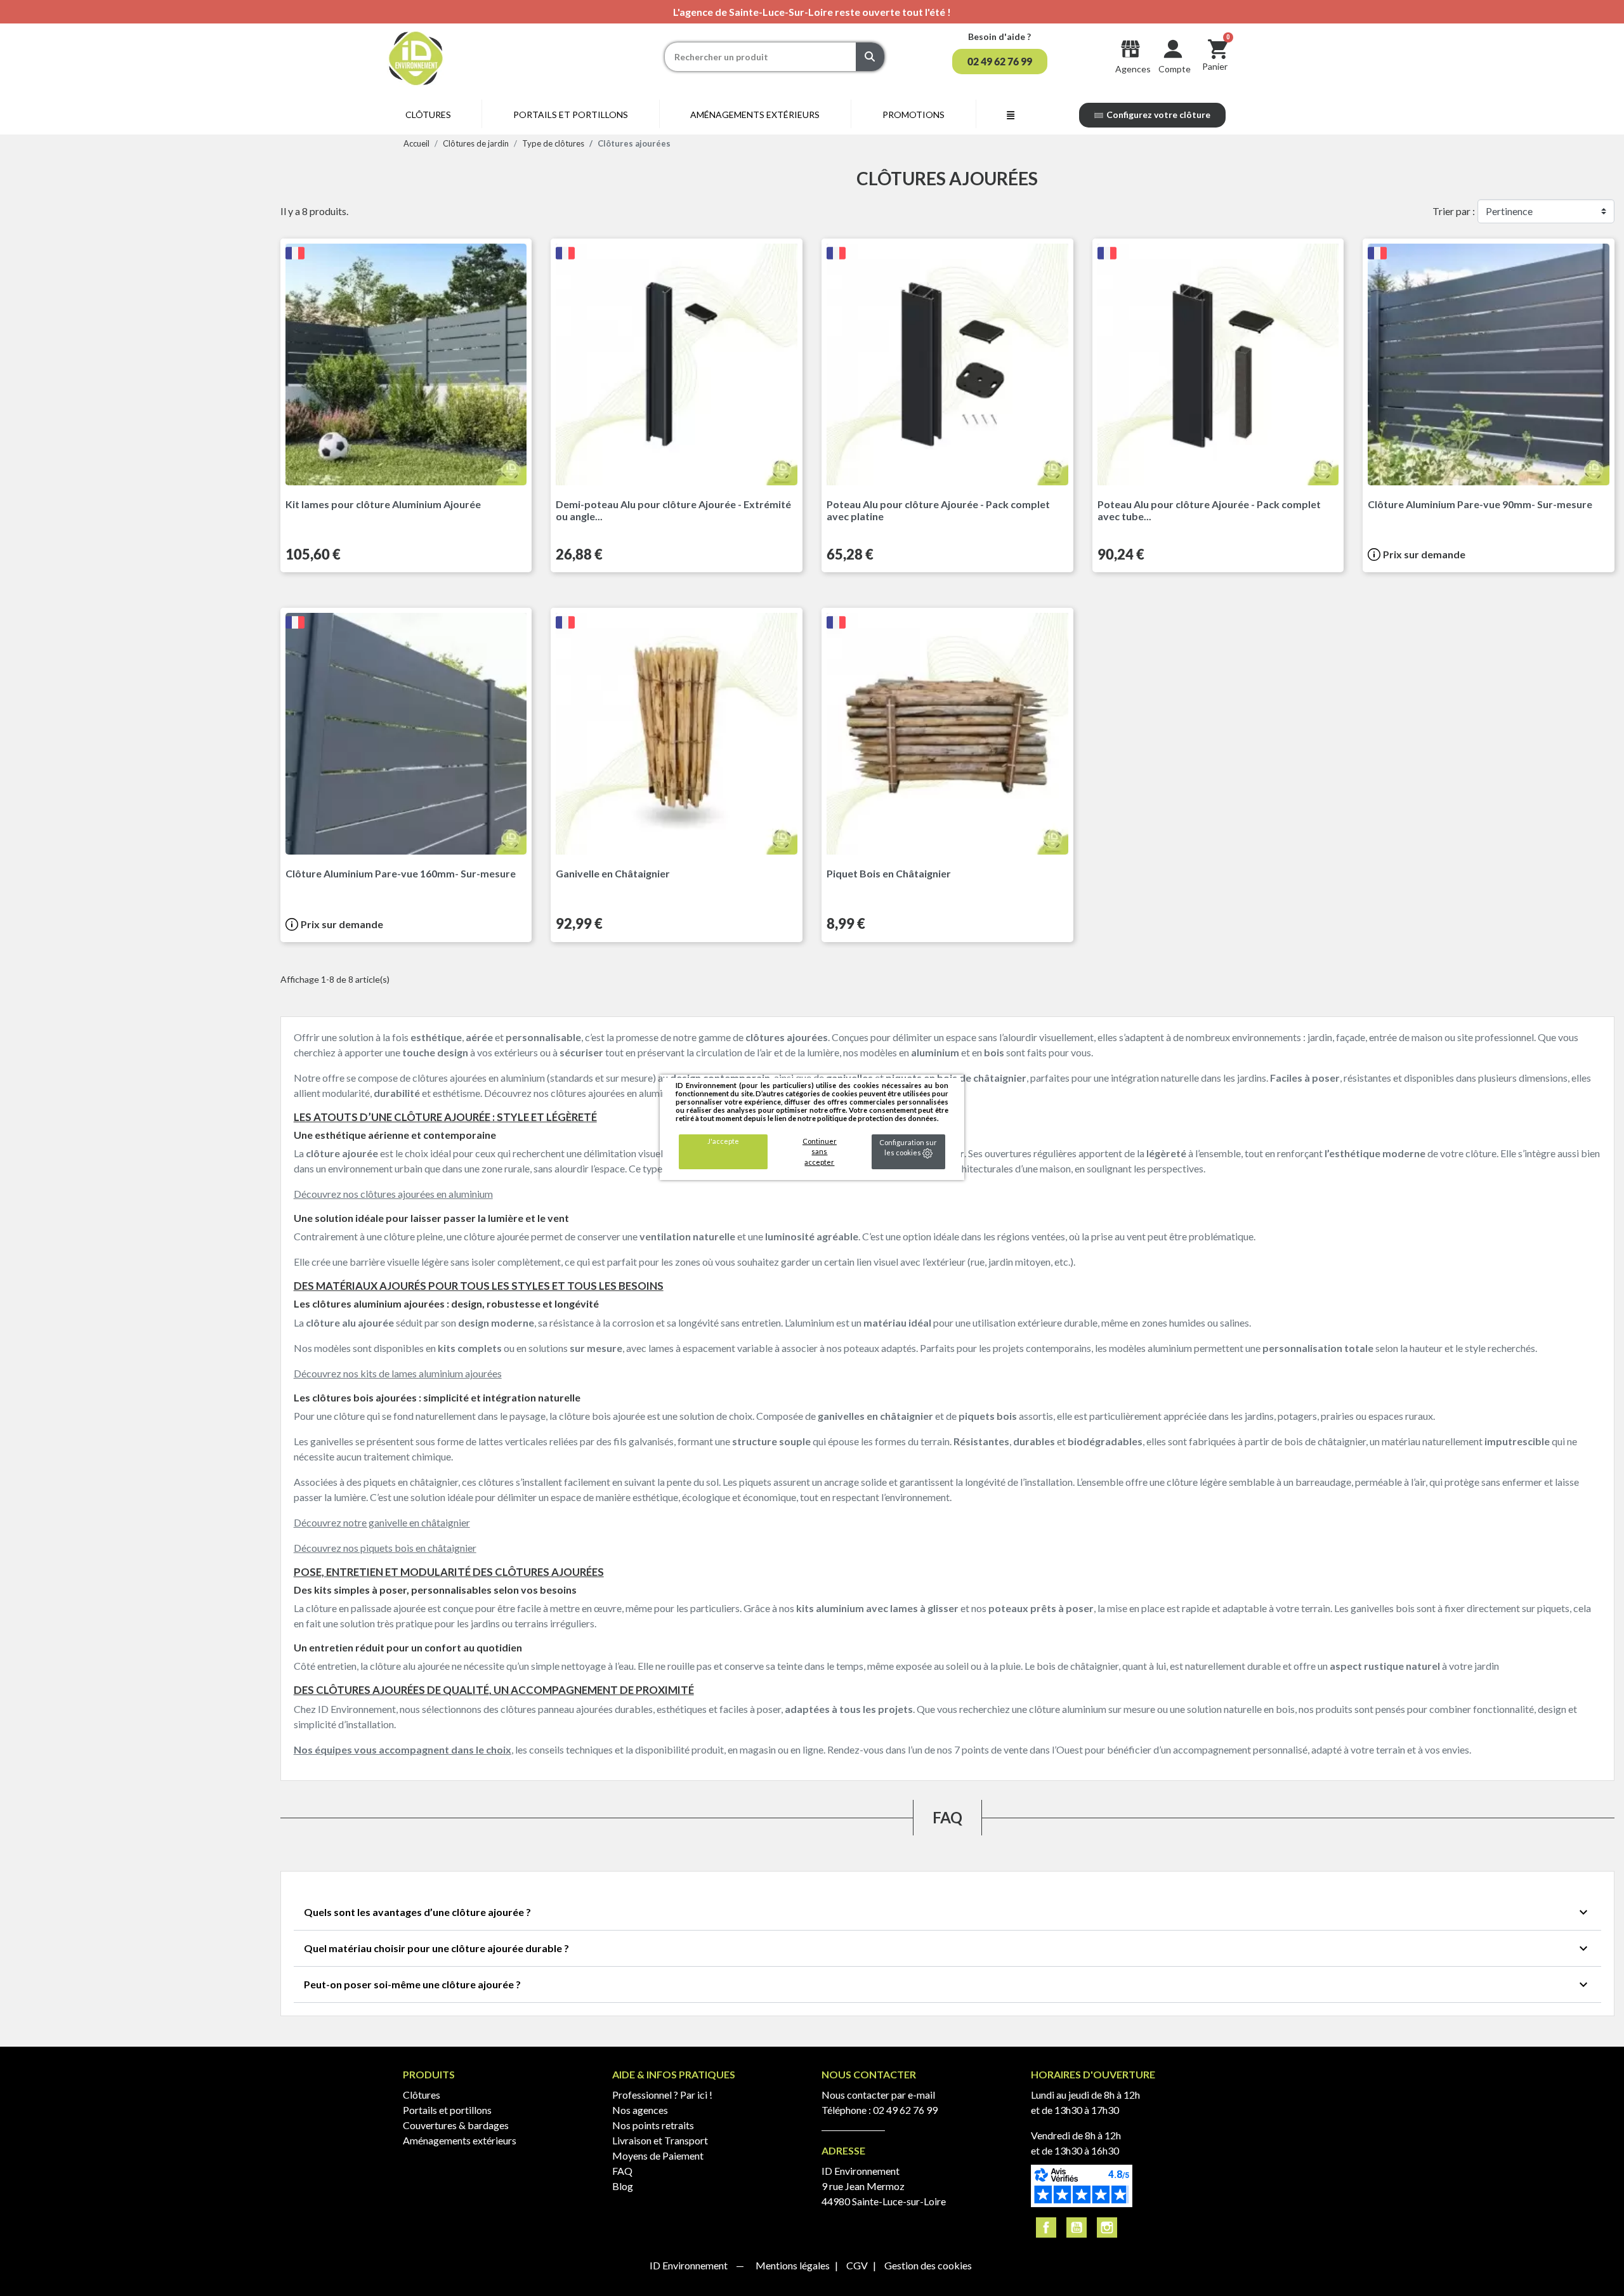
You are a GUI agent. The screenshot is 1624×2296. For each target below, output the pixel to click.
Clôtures (422, 2095)
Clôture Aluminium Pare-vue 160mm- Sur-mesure (401, 873)
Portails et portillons (447, 2110)
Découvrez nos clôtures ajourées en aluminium (393, 1194)
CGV (858, 2265)
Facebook (1046, 2227)
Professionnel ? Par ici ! (662, 2095)
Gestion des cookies (928, 2265)
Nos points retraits (653, 2125)
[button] (1000, 62)
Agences (1133, 69)
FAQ (622, 2171)
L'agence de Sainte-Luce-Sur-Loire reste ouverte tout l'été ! (812, 12)
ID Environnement (690, 2265)
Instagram (1107, 2227)
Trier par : (1454, 211)
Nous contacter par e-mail (878, 2095)
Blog (623, 2186)
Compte (1175, 69)
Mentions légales (794, 2265)
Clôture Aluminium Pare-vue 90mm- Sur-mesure (1480, 504)
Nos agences (640, 2110)
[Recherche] (870, 57)
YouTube (1077, 2227)
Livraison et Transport (660, 2140)
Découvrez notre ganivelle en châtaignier (382, 1522)
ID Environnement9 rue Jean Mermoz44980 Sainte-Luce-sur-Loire (884, 2186)
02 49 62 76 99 (905, 2110)
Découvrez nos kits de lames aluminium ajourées (398, 1373)
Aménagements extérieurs (460, 2140)
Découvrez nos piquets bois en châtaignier (385, 1548)
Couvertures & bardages (456, 2125)
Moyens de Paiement (658, 2155)
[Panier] (1218, 49)
